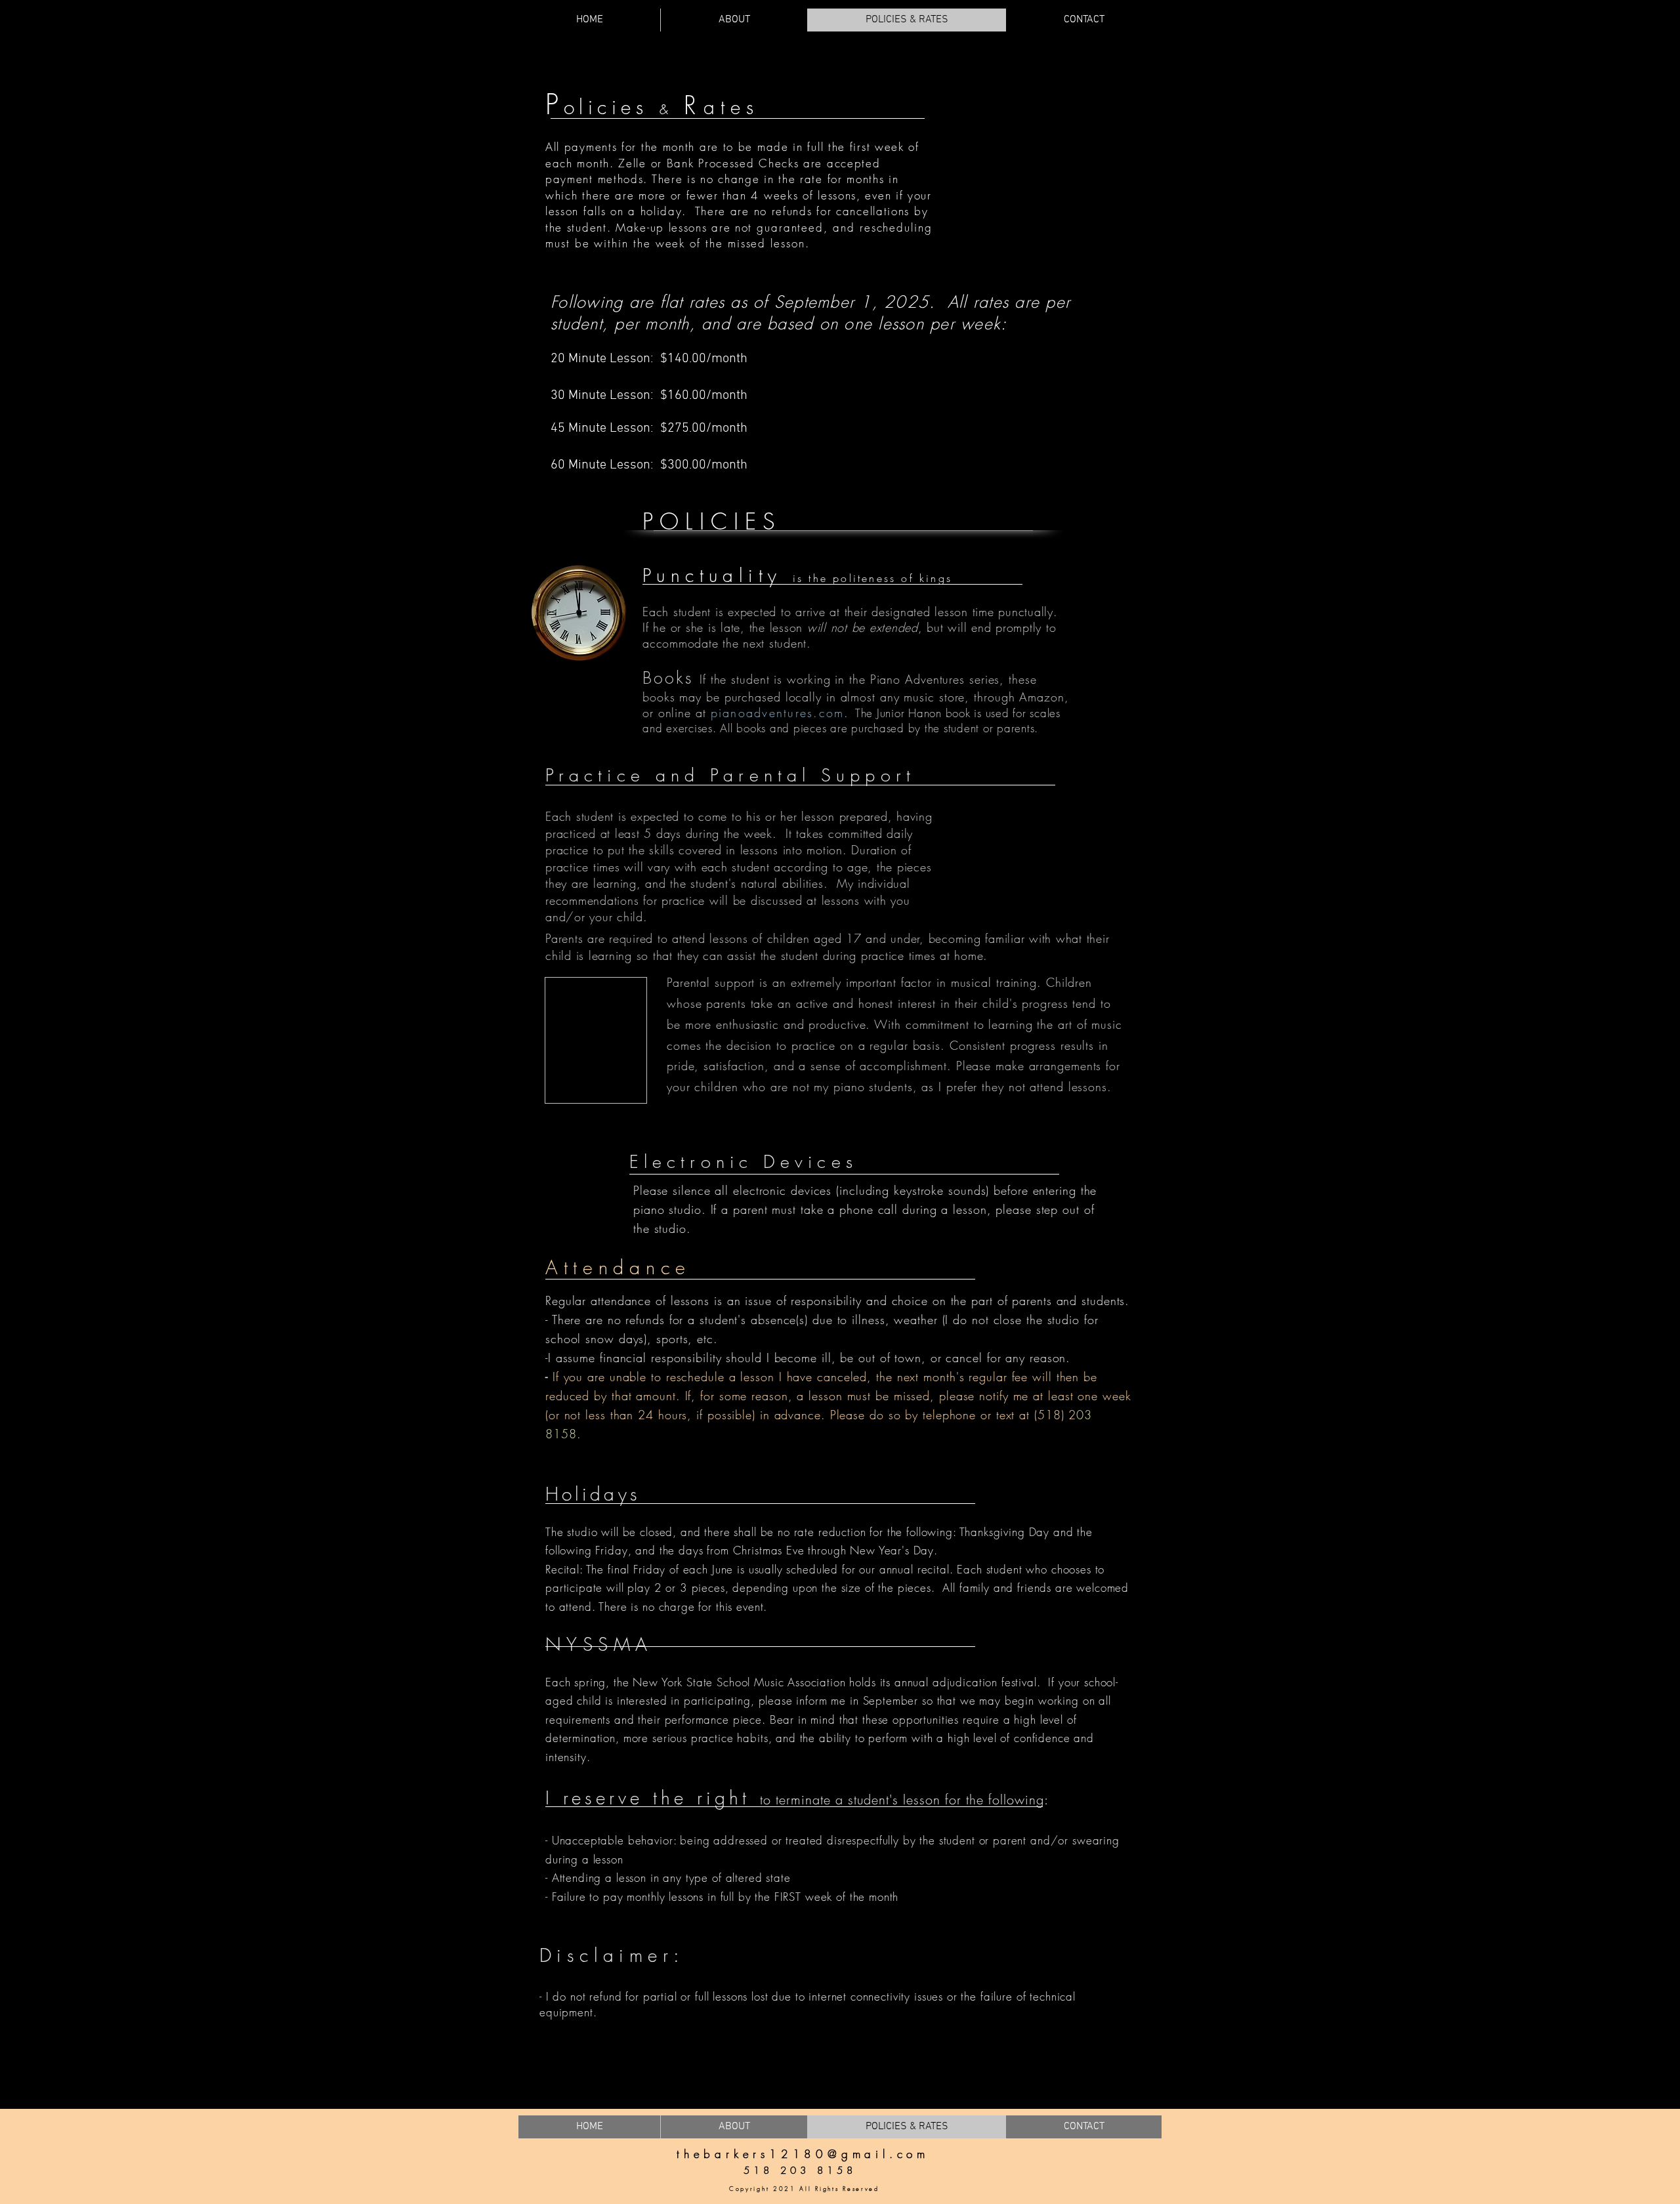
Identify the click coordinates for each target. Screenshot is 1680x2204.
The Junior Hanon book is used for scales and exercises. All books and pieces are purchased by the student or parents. (851, 720)
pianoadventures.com (778, 713)
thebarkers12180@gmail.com (803, 2154)
